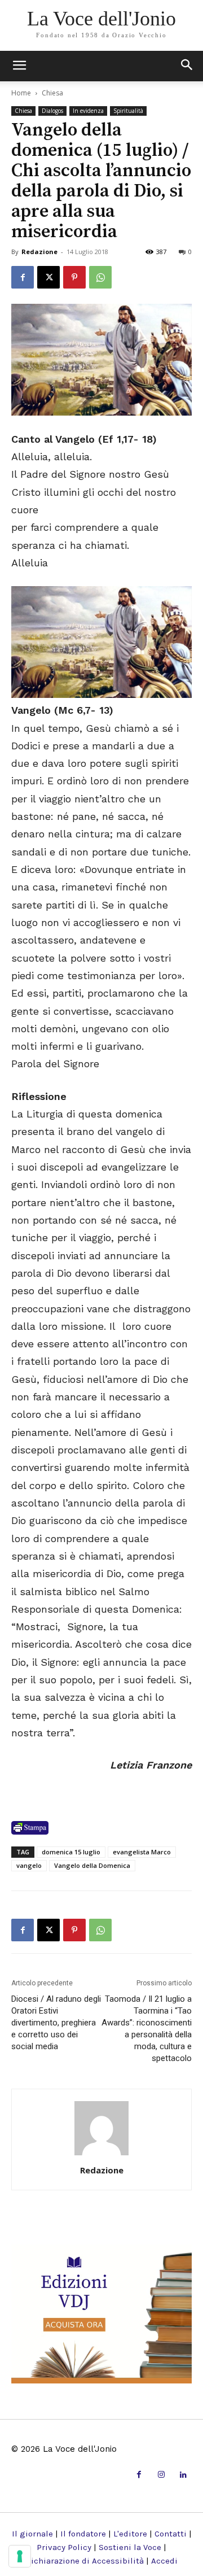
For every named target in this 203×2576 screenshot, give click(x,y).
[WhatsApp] (100, 277)
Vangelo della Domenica (92, 1865)
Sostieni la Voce (130, 2547)
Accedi (164, 2561)
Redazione (39, 252)
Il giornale (32, 2534)
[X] (48, 277)
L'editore (130, 2534)
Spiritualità (128, 111)
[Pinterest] (74, 277)
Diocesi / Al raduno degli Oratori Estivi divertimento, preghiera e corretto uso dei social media (56, 2023)
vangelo (29, 1865)
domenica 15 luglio (71, 1852)
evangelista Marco (142, 1852)
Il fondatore (83, 2534)
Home (21, 93)
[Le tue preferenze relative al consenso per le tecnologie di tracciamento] (20, 2556)
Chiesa (52, 93)
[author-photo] (101, 2154)
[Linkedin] (184, 2475)
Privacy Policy (64, 2547)
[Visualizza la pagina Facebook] (23, 277)
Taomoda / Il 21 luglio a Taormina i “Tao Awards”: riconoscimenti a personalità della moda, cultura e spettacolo (147, 2029)
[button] (187, 66)
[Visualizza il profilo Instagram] (161, 2475)
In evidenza (88, 111)
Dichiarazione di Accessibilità (85, 2561)
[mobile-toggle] (19, 66)
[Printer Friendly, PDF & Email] (30, 1828)
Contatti (171, 2534)
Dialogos (52, 111)
